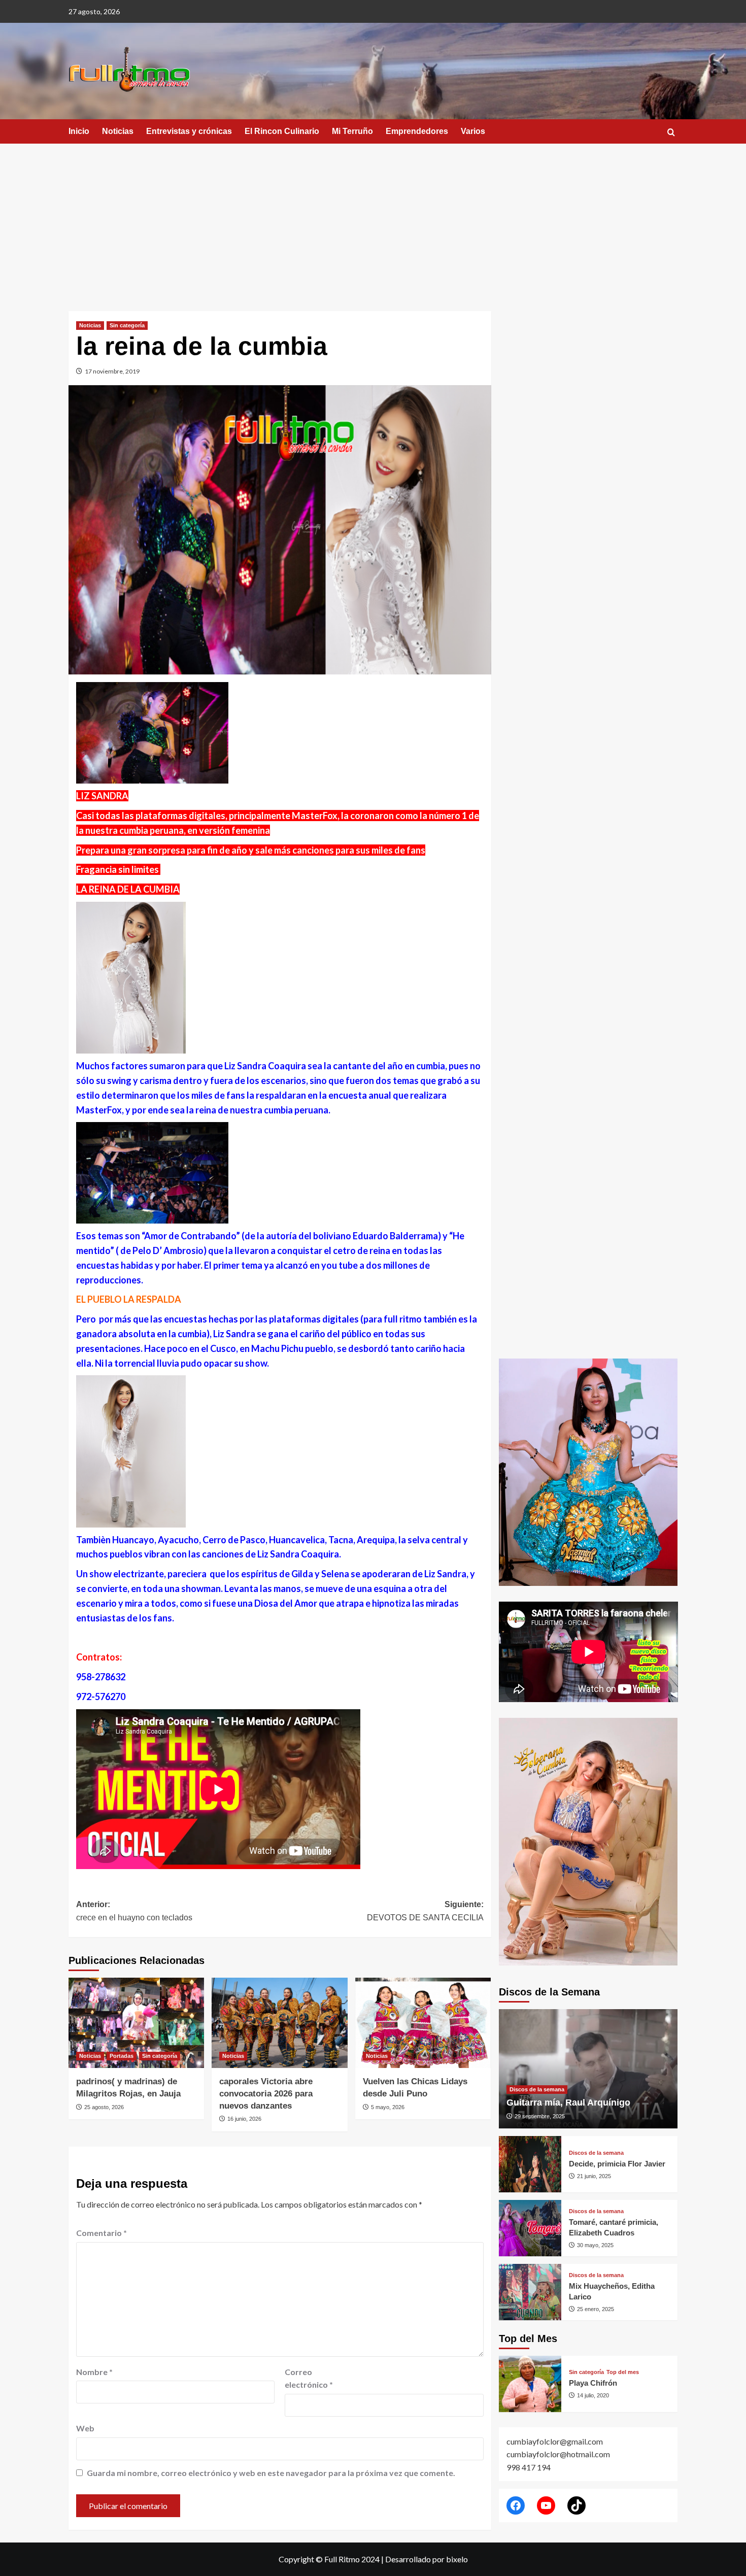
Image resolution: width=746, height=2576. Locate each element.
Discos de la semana (537, 2089)
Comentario (101, 2233)
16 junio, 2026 (244, 2119)
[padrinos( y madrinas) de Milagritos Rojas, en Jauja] (136, 2023)
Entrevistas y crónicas (189, 131)
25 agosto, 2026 (104, 2107)
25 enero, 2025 (596, 2309)
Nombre (94, 2372)
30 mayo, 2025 (595, 2245)
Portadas (122, 2056)
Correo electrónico (309, 2378)
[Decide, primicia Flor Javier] (530, 2164)
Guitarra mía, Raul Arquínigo (568, 2103)
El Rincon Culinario (282, 131)
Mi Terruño (352, 131)
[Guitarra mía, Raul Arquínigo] (588, 2069)
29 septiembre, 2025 (540, 2116)
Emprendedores (417, 131)
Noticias (118, 131)
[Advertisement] (373, 220)
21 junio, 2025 (594, 2176)
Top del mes (623, 2372)
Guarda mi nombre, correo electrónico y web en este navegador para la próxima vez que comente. (271, 2473)
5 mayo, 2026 (388, 2107)
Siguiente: (425, 1911)
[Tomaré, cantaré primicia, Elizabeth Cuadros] (530, 2228)
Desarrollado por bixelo (427, 2559)
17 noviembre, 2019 (112, 371)
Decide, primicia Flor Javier (617, 2164)
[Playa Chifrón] (530, 2384)
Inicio (79, 131)
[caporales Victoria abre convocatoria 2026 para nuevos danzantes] (279, 2023)
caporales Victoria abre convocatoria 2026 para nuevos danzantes (266, 2094)
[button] (671, 132)
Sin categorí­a (127, 325)
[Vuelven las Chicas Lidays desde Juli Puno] (423, 2023)
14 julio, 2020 (593, 2395)
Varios (473, 131)
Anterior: (134, 1911)
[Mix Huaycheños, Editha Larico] (530, 2292)
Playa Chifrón (593, 2383)
